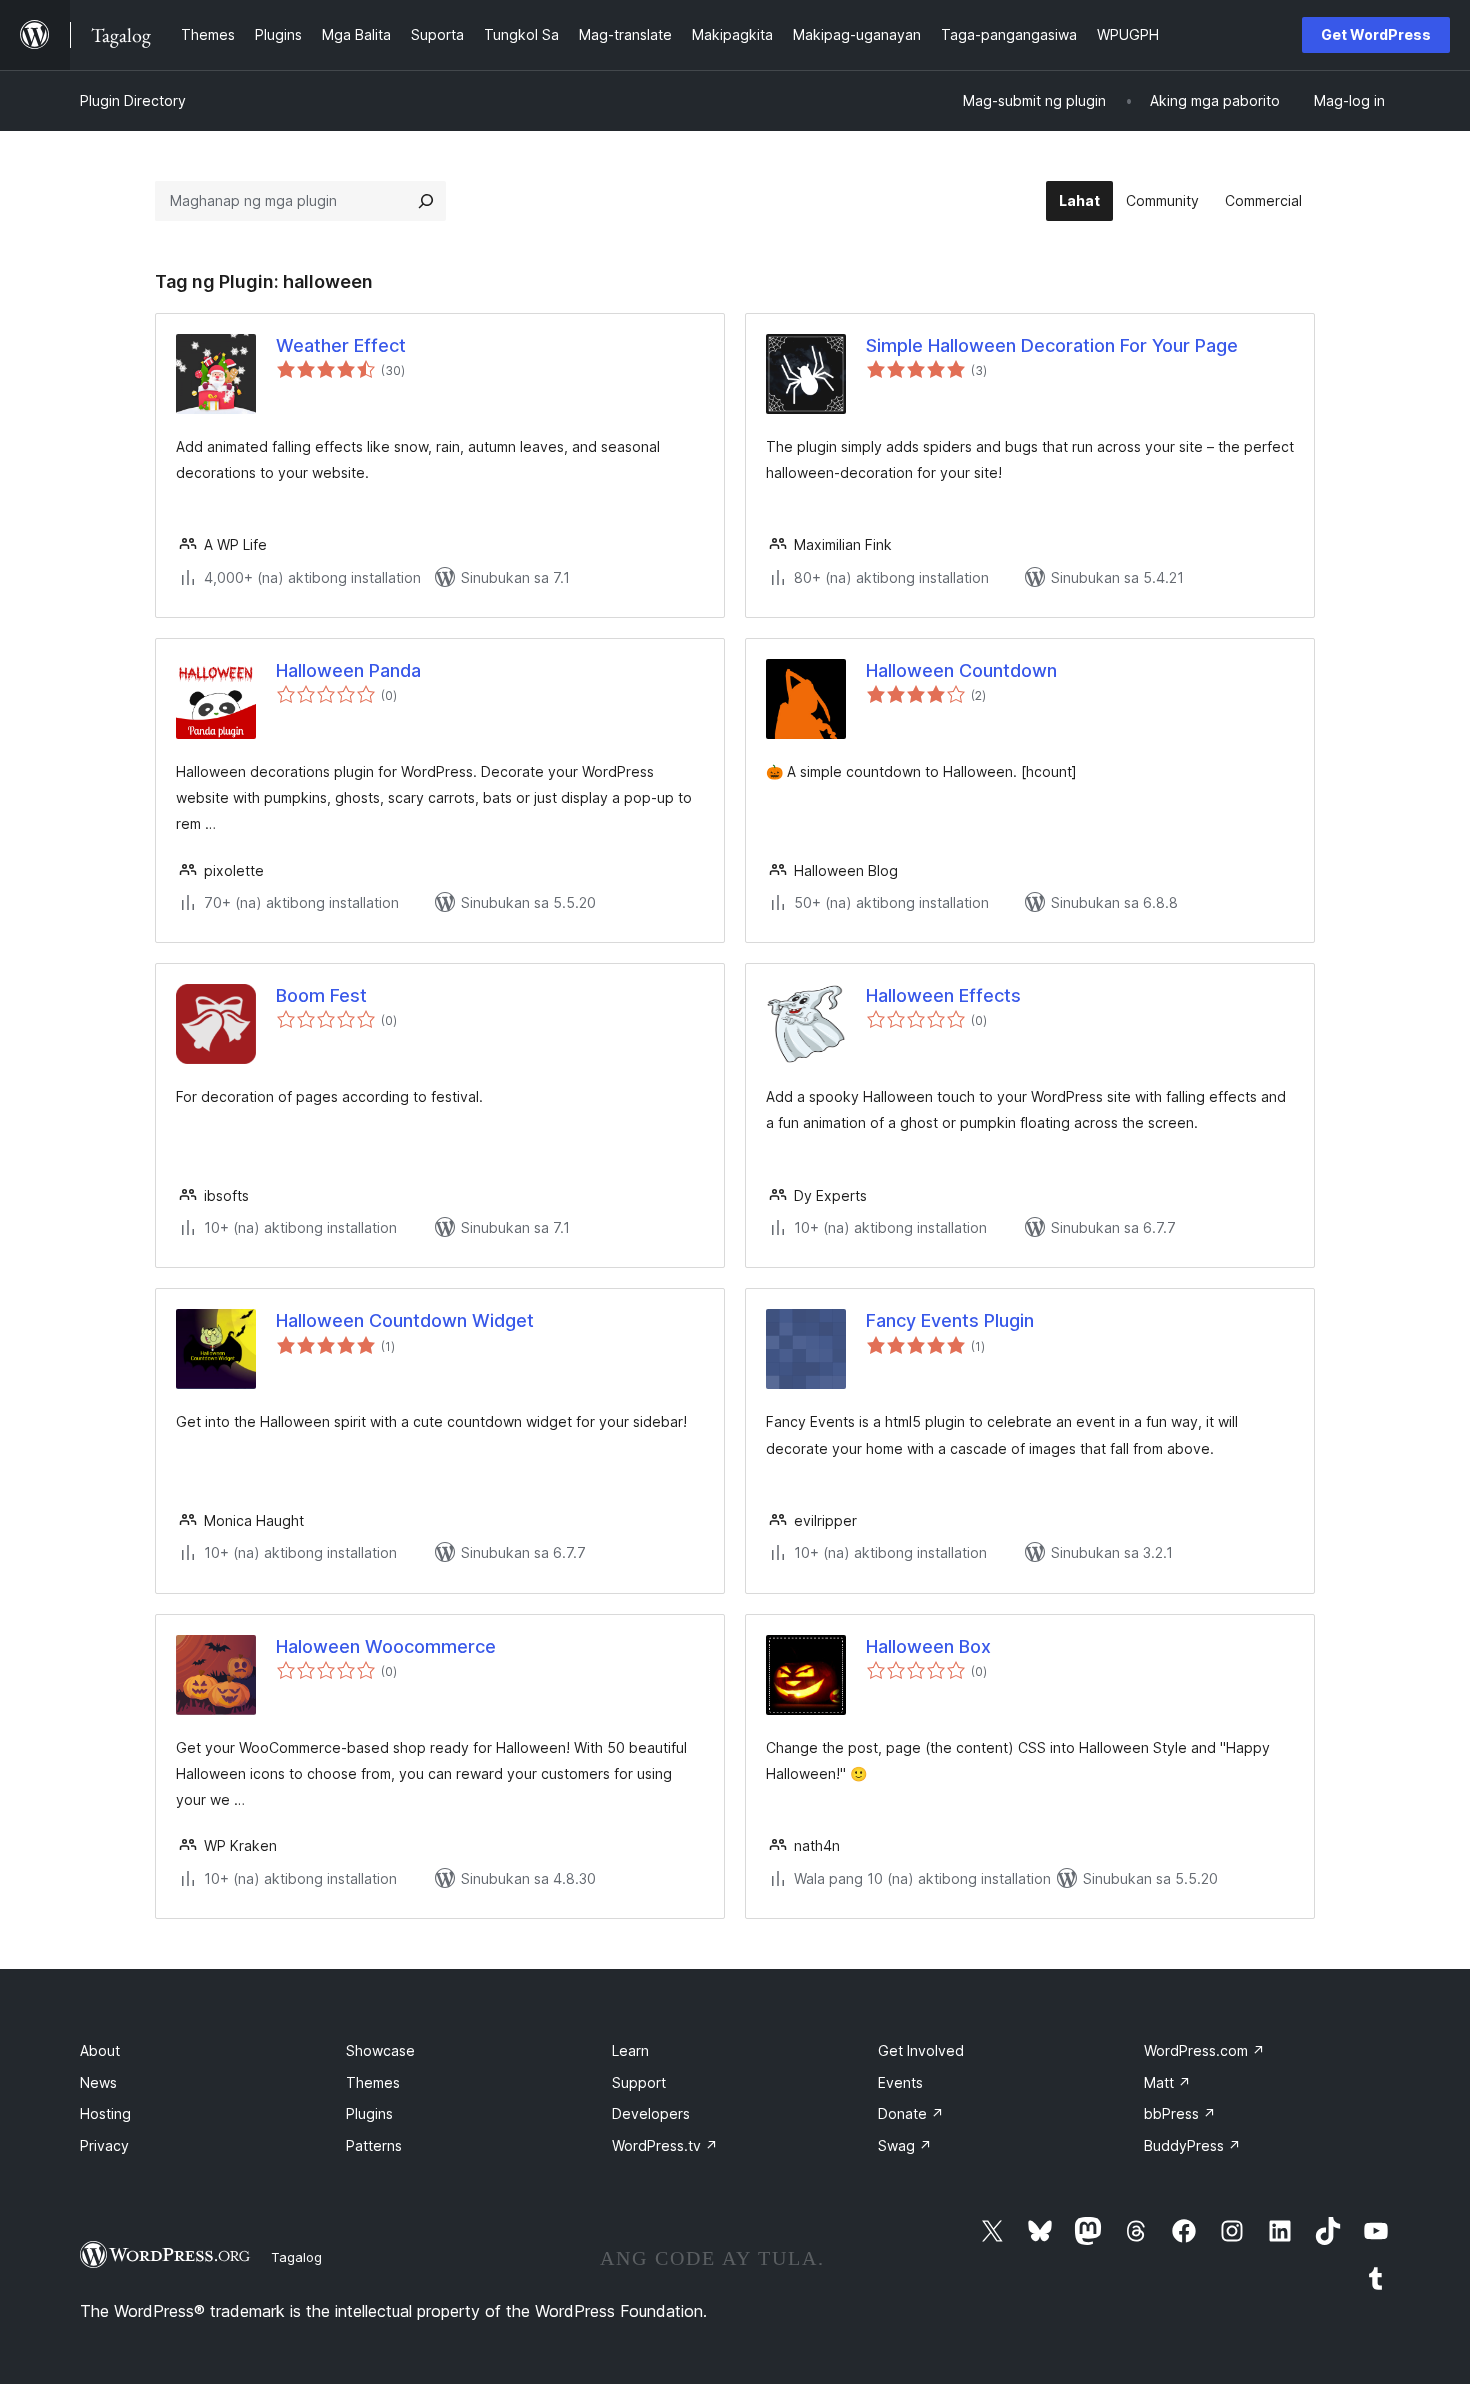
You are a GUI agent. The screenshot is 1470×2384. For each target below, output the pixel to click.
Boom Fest (321, 995)
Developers (651, 2113)
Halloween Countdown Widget (405, 1320)
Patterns (374, 2145)
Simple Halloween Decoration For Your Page (1052, 345)
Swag (905, 2145)
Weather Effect (341, 345)
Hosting (105, 2113)
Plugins (369, 2113)
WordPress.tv (665, 2145)
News (98, 2082)
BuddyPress (1192, 2145)
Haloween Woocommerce (386, 1646)
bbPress (1180, 2113)
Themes (373, 2082)
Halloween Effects (943, 995)
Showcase (380, 2050)
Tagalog (296, 2257)
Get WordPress (1376, 34)
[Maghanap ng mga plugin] (426, 201)
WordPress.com (1204, 2050)
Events (900, 2082)
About (100, 2050)
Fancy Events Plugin (950, 1320)
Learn (630, 2050)
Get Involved (921, 2050)
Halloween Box (928, 1646)
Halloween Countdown (961, 670)
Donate (911, 2113)
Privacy (104, 2145)
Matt (1167, 2082)
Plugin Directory (133, 100)
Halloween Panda (348, 670)
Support (639, 2082)
